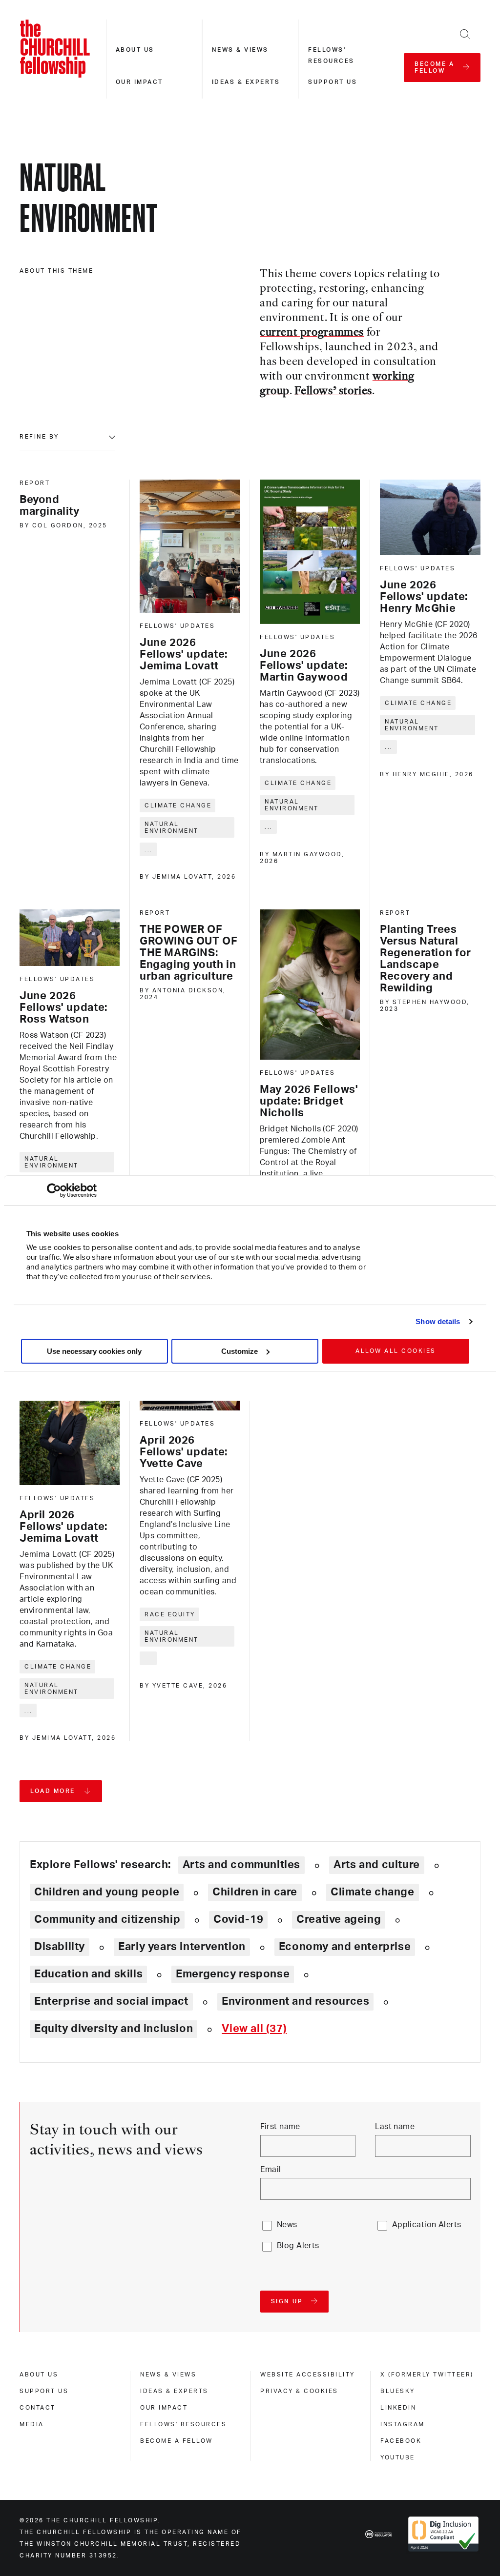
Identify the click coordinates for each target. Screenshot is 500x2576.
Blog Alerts (298, 2246)
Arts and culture (377, 1865)
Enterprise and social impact (111, 2001)
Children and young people (107, 1892)
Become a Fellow (177, 2441)
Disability (60, 1947)
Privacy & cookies (299, 2391)
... (149, 849)
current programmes (312, 333)
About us (135, 50)
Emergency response (233, 1974)
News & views (240, 50)
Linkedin (398, 2408)
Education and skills (88, 1974)
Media (32, 2424)
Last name (395, 2127)
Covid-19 (238, 1919)
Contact (38, 2408)
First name (280, 2127)
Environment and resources (295, 2001)
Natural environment (172, 827)
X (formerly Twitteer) (427, 2375)
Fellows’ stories (333, 392)
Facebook (401, 2441)
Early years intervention (182, 1947)
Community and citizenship (107, 1919)
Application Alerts (427, 2225)
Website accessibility (308, 2375)
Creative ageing (339, 1919)
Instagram (403, 2424)
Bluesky (398, 2391)
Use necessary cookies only (94, 1351)
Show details (438, 1321)
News (287, 2225)
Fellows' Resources (183, 2424)
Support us (333, 82)
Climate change (178, 805)
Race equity (170, 1614)
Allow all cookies (396, 1351)
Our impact (139, 82)
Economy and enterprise (345, 1947)
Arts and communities (241, 1865)
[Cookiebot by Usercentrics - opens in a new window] (54, 1190)
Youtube (398, 2457)
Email (271, 2170)
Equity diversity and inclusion (114, 2029)
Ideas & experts (246, 82)
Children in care (255, 1892)
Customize (240, 1351)
